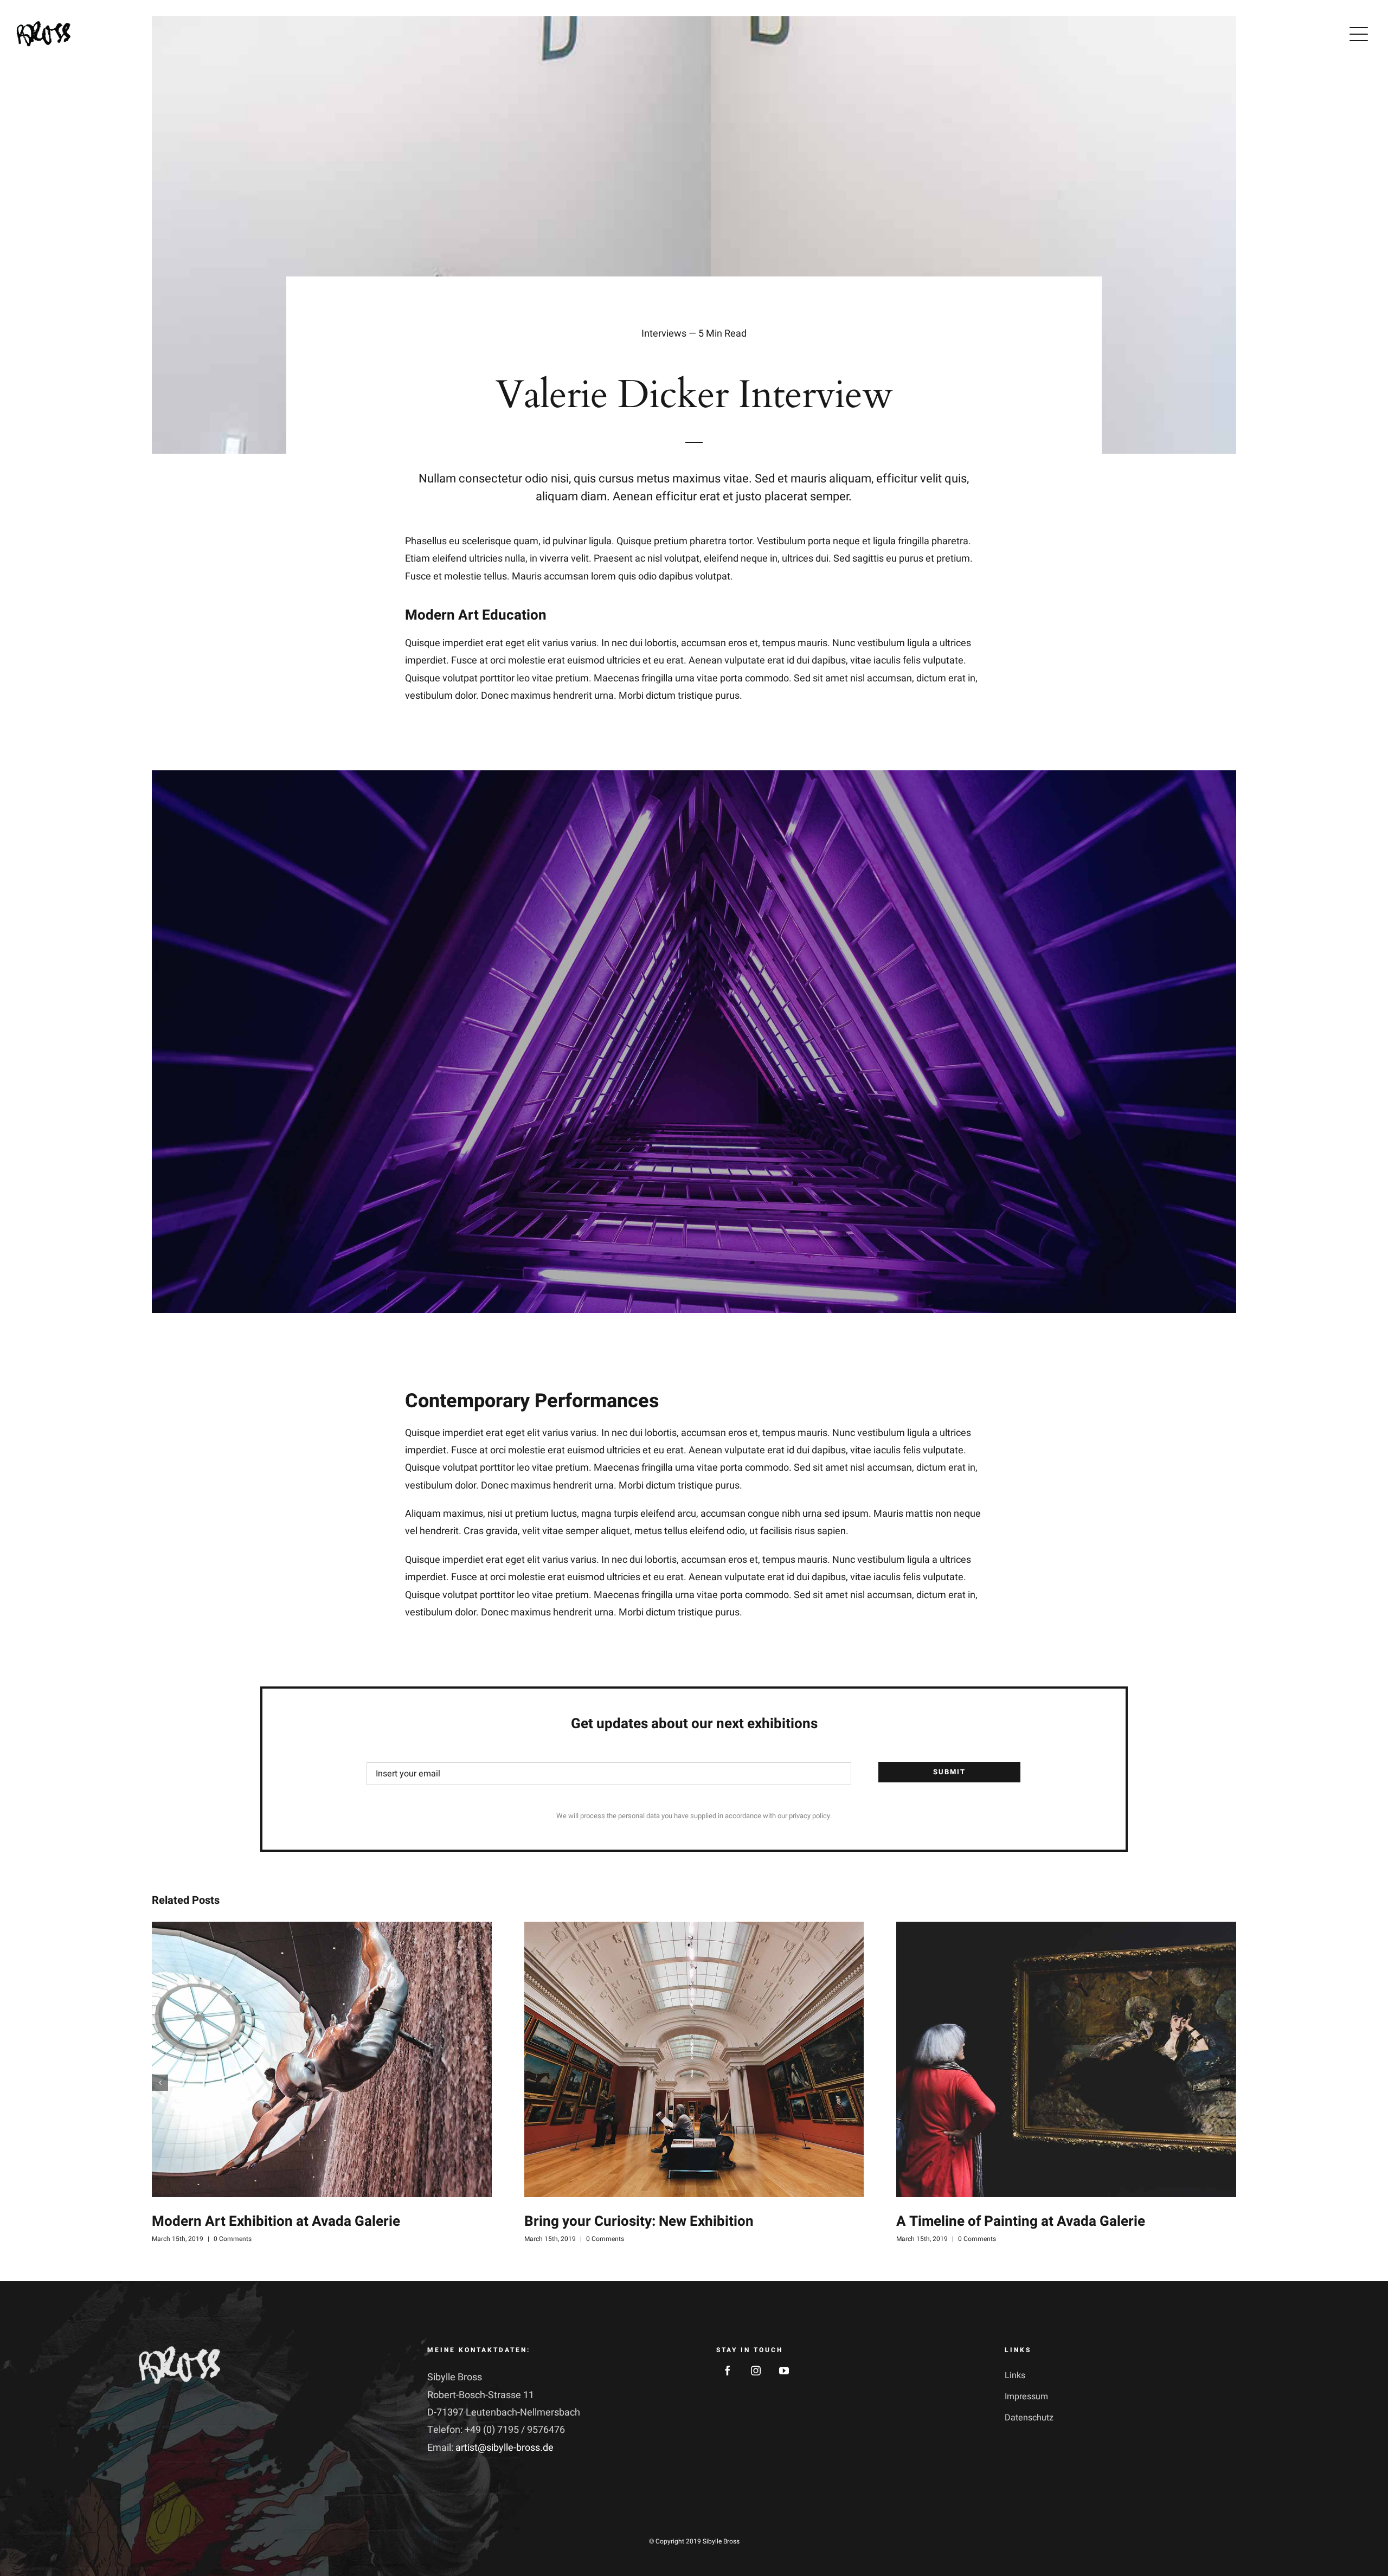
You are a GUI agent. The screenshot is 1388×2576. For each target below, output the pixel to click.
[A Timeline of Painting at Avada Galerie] (1066, 2059)
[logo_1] (43, 26)
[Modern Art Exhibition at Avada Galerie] (322, 2059)
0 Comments (233, 2239)
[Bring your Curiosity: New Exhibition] (694, 2059)
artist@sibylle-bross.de (505, 2448)
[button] (160, 2083)
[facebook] (728, 2371)
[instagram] (756, 2371)
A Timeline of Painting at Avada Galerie (1021, 2221)
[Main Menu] (1359, 34)
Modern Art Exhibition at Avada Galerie (276, 2221)
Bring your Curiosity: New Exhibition (639, 2221)
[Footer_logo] (179, 2351)
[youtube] (784, 2371)
